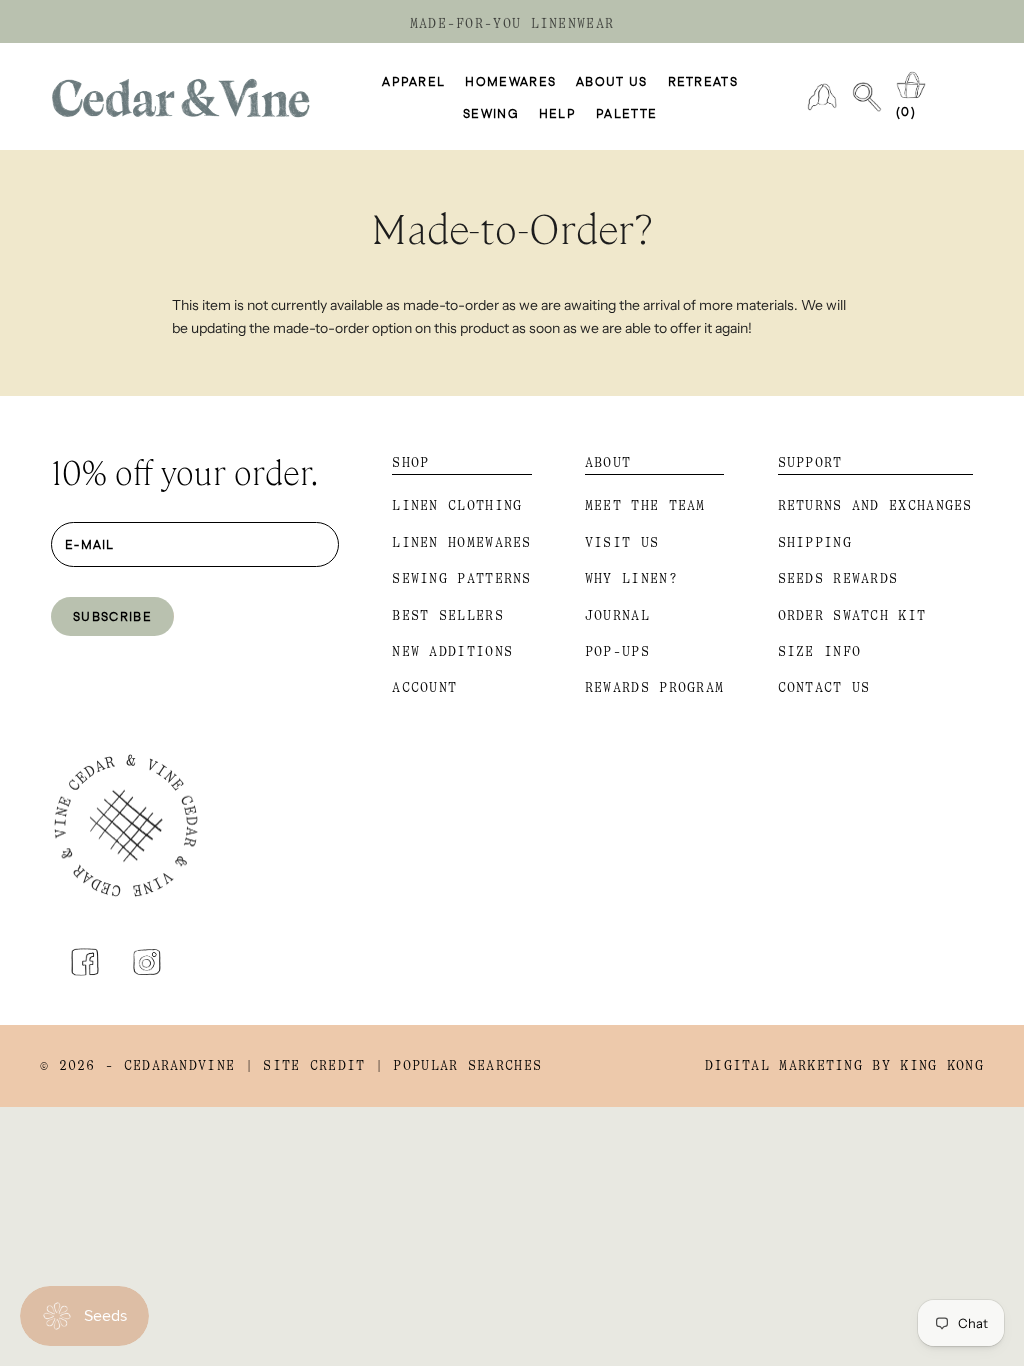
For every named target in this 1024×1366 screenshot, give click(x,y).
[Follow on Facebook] (85, 962)
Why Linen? (631, 578)
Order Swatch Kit (852, 615)
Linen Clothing (457, 505)
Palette (626, 113)
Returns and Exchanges (875, 505)
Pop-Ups (617, 651)
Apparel (413, 81)
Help (557, 113)
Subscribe (112, 616)
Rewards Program (655, 687)
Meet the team (645, 505)
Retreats (703, 81)
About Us (611, 81)
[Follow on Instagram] (147, 962)
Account (424, 687)
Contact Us (824, 687)
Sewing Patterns (462, 578)
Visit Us (622, 542)
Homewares (510, 81)
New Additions (452, 651)
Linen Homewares (462, 542)
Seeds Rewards (838, 578)
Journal (617, 615)
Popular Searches (467, 1065)
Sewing (491, 113)
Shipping (815, 542)
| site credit (305, 1065)
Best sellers (448, 615)
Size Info (820, 651)
